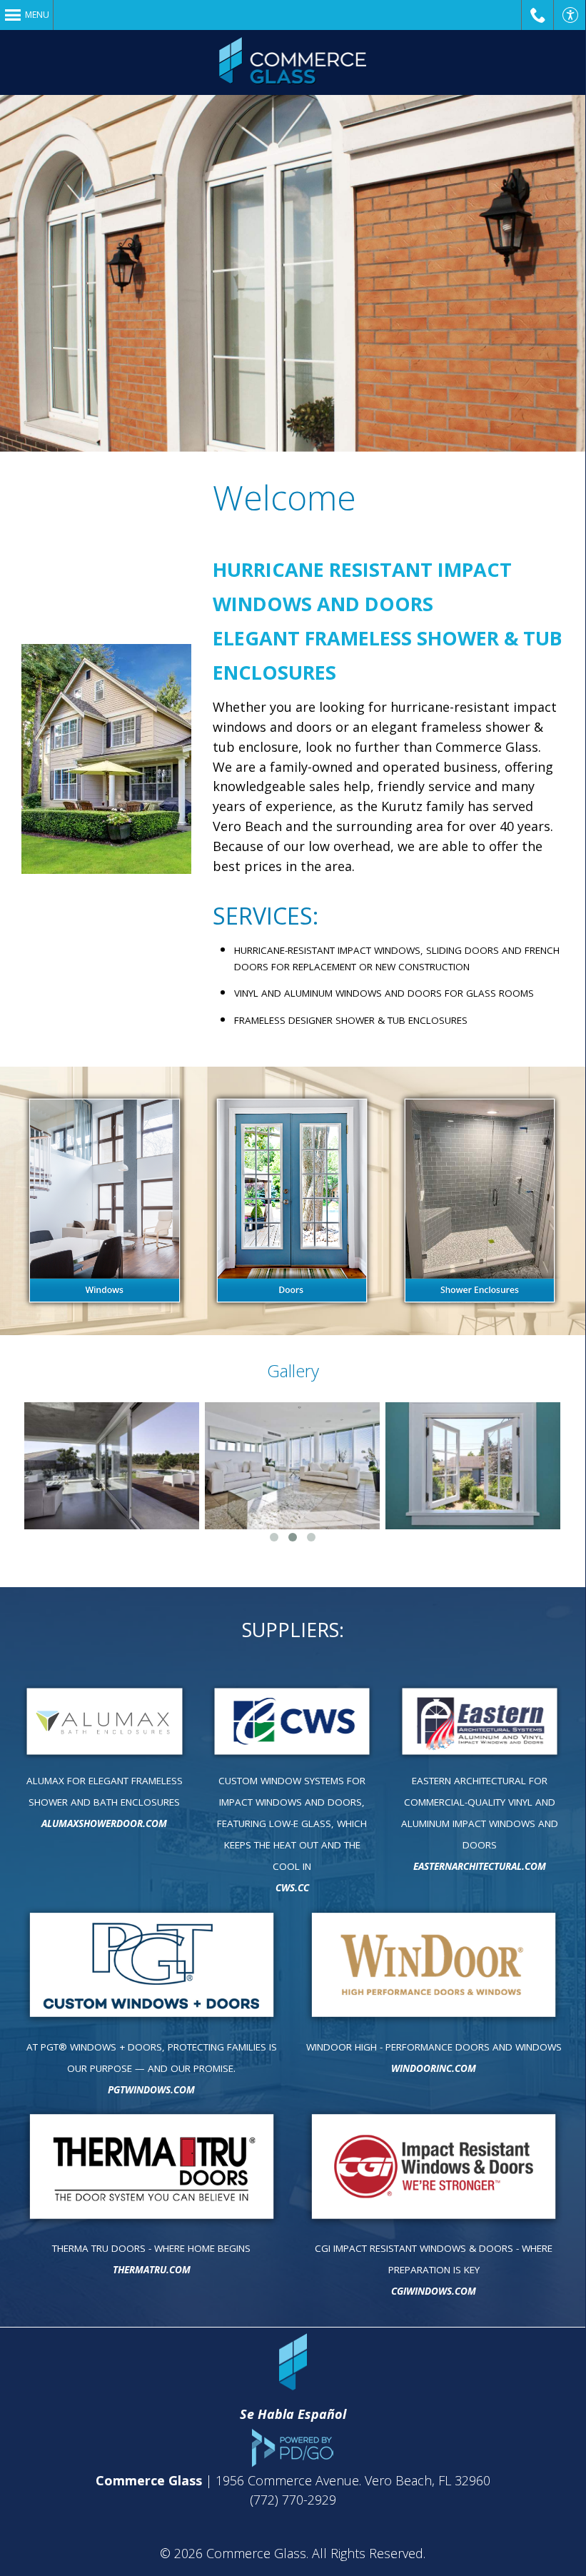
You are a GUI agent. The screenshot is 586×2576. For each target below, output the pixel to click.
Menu (37, 15)
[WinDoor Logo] (434, 1966)
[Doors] (292, 1201)
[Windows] (105, 1201)
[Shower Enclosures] (480, 1201)
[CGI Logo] (434, 2167)
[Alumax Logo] (105, 1722)
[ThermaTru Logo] (152, 2167)
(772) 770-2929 (293, 2500)
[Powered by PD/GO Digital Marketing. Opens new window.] (293, 2462)
